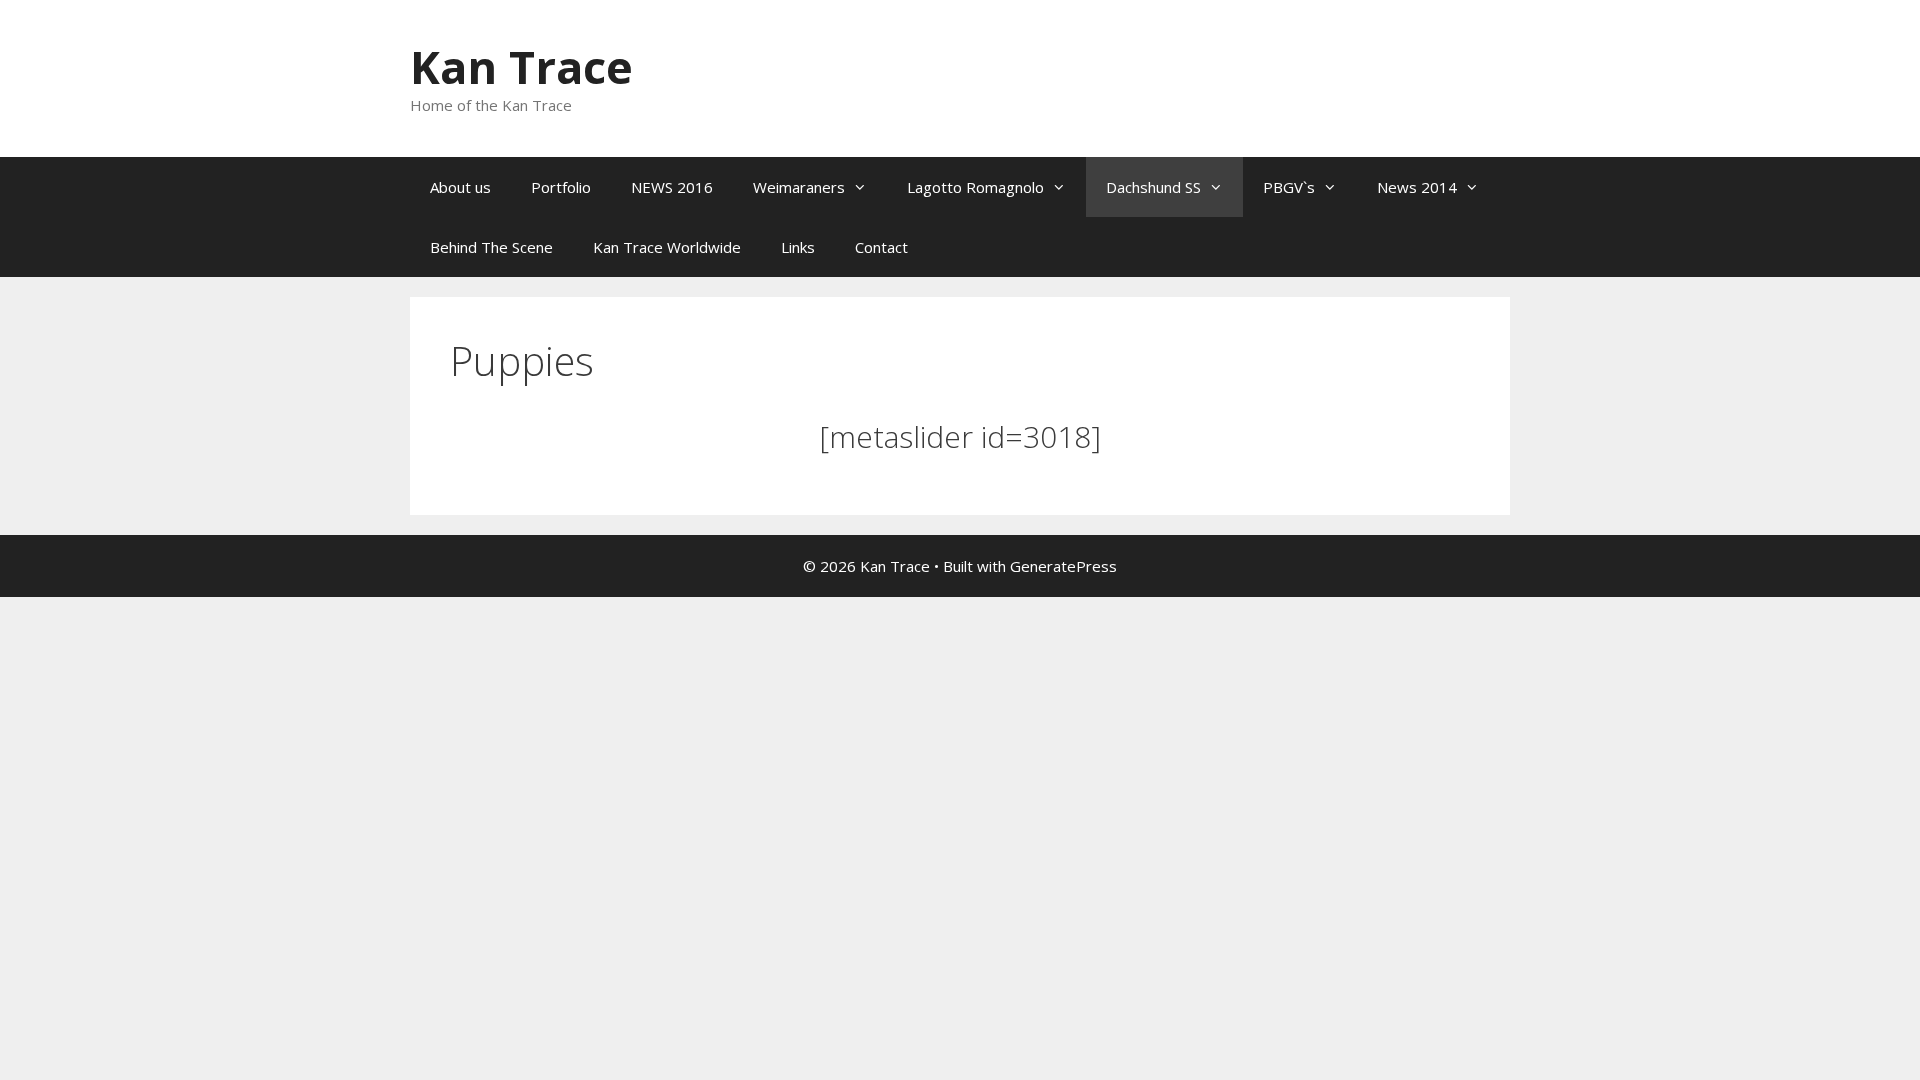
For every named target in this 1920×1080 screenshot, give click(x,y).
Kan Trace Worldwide (667, 247)
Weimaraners (799, 187)
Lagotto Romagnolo (975, 187)
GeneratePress (1063, 566)
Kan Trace (521, 66)
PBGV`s (1289, 187)
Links (798, 247)
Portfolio (561, 187)
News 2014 (1417, 187)
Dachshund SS (1153, 187)
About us (460, 187)
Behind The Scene (491, 247)
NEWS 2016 (672, 187)
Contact (881, 247)
